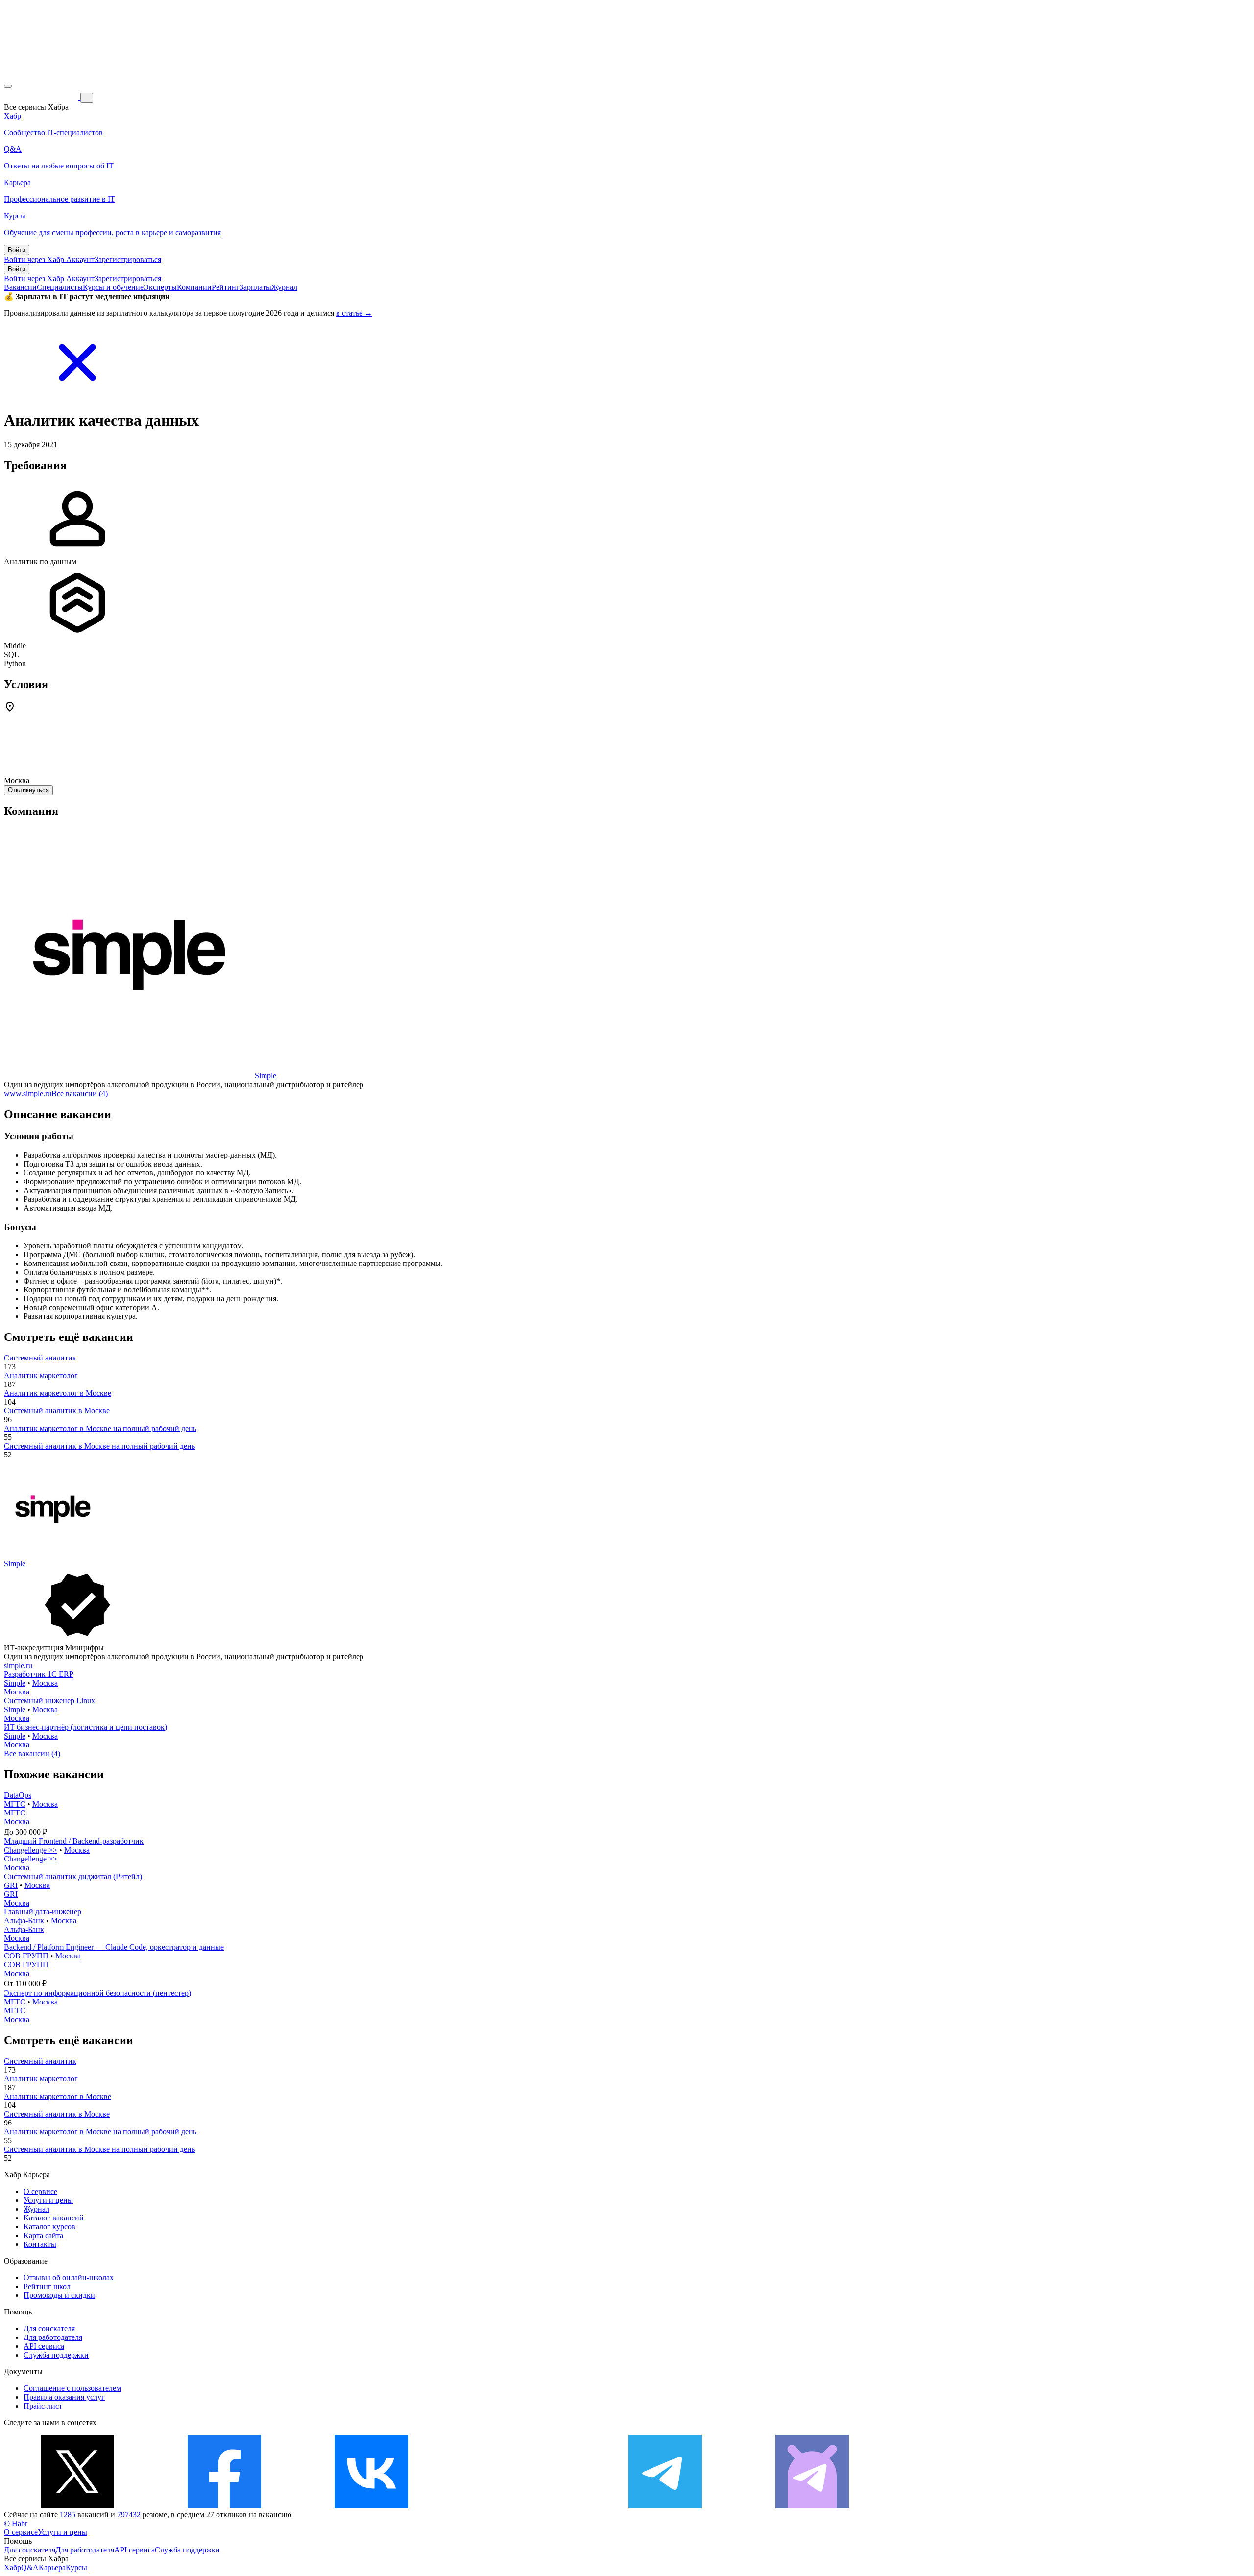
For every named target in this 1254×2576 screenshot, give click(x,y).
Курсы (76, 2567)
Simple (265, 1076)
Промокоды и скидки (59, 2295)
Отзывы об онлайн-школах (69, 2278)
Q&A (30, 2567)
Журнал (284, 287)
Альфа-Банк (24, 1920)
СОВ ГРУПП (26, 1956)
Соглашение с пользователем (72, 2388)
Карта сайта (43, 2235)
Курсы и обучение (113, 287)
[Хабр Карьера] (42, 97)
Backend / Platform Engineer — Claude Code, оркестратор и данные (114, 1947)
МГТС (15, 1804)
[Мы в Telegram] (665, 2506)
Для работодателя (53, 2337)
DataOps (18, 1795)
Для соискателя (49, 2328)
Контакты (40, 2244)
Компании (194, 287)
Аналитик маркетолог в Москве (58, 1393)
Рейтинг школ (47, 2286)
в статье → (354, 313)
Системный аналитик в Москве (57, 1411)
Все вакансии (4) (80, 1093)
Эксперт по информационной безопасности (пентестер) (97, 1993)
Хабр (12, 2567)
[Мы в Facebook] (224, 2506)
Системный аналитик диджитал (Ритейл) (73, 1876)
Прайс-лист (43, 2406)
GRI (11, 1885)
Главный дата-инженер (43, 1912)
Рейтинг (226, 287)
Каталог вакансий (54, 2218)
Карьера (52, 2567)
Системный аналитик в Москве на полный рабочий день (99, 1446)
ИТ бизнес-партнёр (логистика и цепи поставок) (85, 1727)
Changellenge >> (31, 1850)
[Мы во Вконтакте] (371, 2506)
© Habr (16, 2523)
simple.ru (18, 1665)
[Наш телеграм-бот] (812, 2506)
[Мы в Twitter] (77, 2506)
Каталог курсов (49, 2227)
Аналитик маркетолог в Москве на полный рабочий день (100, 1428)
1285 (68, 2515)
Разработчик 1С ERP (39, 1674)
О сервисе (40, 2191)
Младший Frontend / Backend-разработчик (74, 1841)
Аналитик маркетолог (41, 1375)
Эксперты (160, 287)
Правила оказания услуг (64, 2397)
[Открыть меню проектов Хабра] (8, 86)
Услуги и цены (48, 2200)
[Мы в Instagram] (518, 2506)
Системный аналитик (40, 1358)
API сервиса (44, 2346)
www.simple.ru (28, 1093)
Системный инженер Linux (49, 1701)
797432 (129, 2515)
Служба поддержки (56, 2355)
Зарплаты (255, 287)
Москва (45, 1683)
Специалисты (60, 287)
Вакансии (20, 287)
